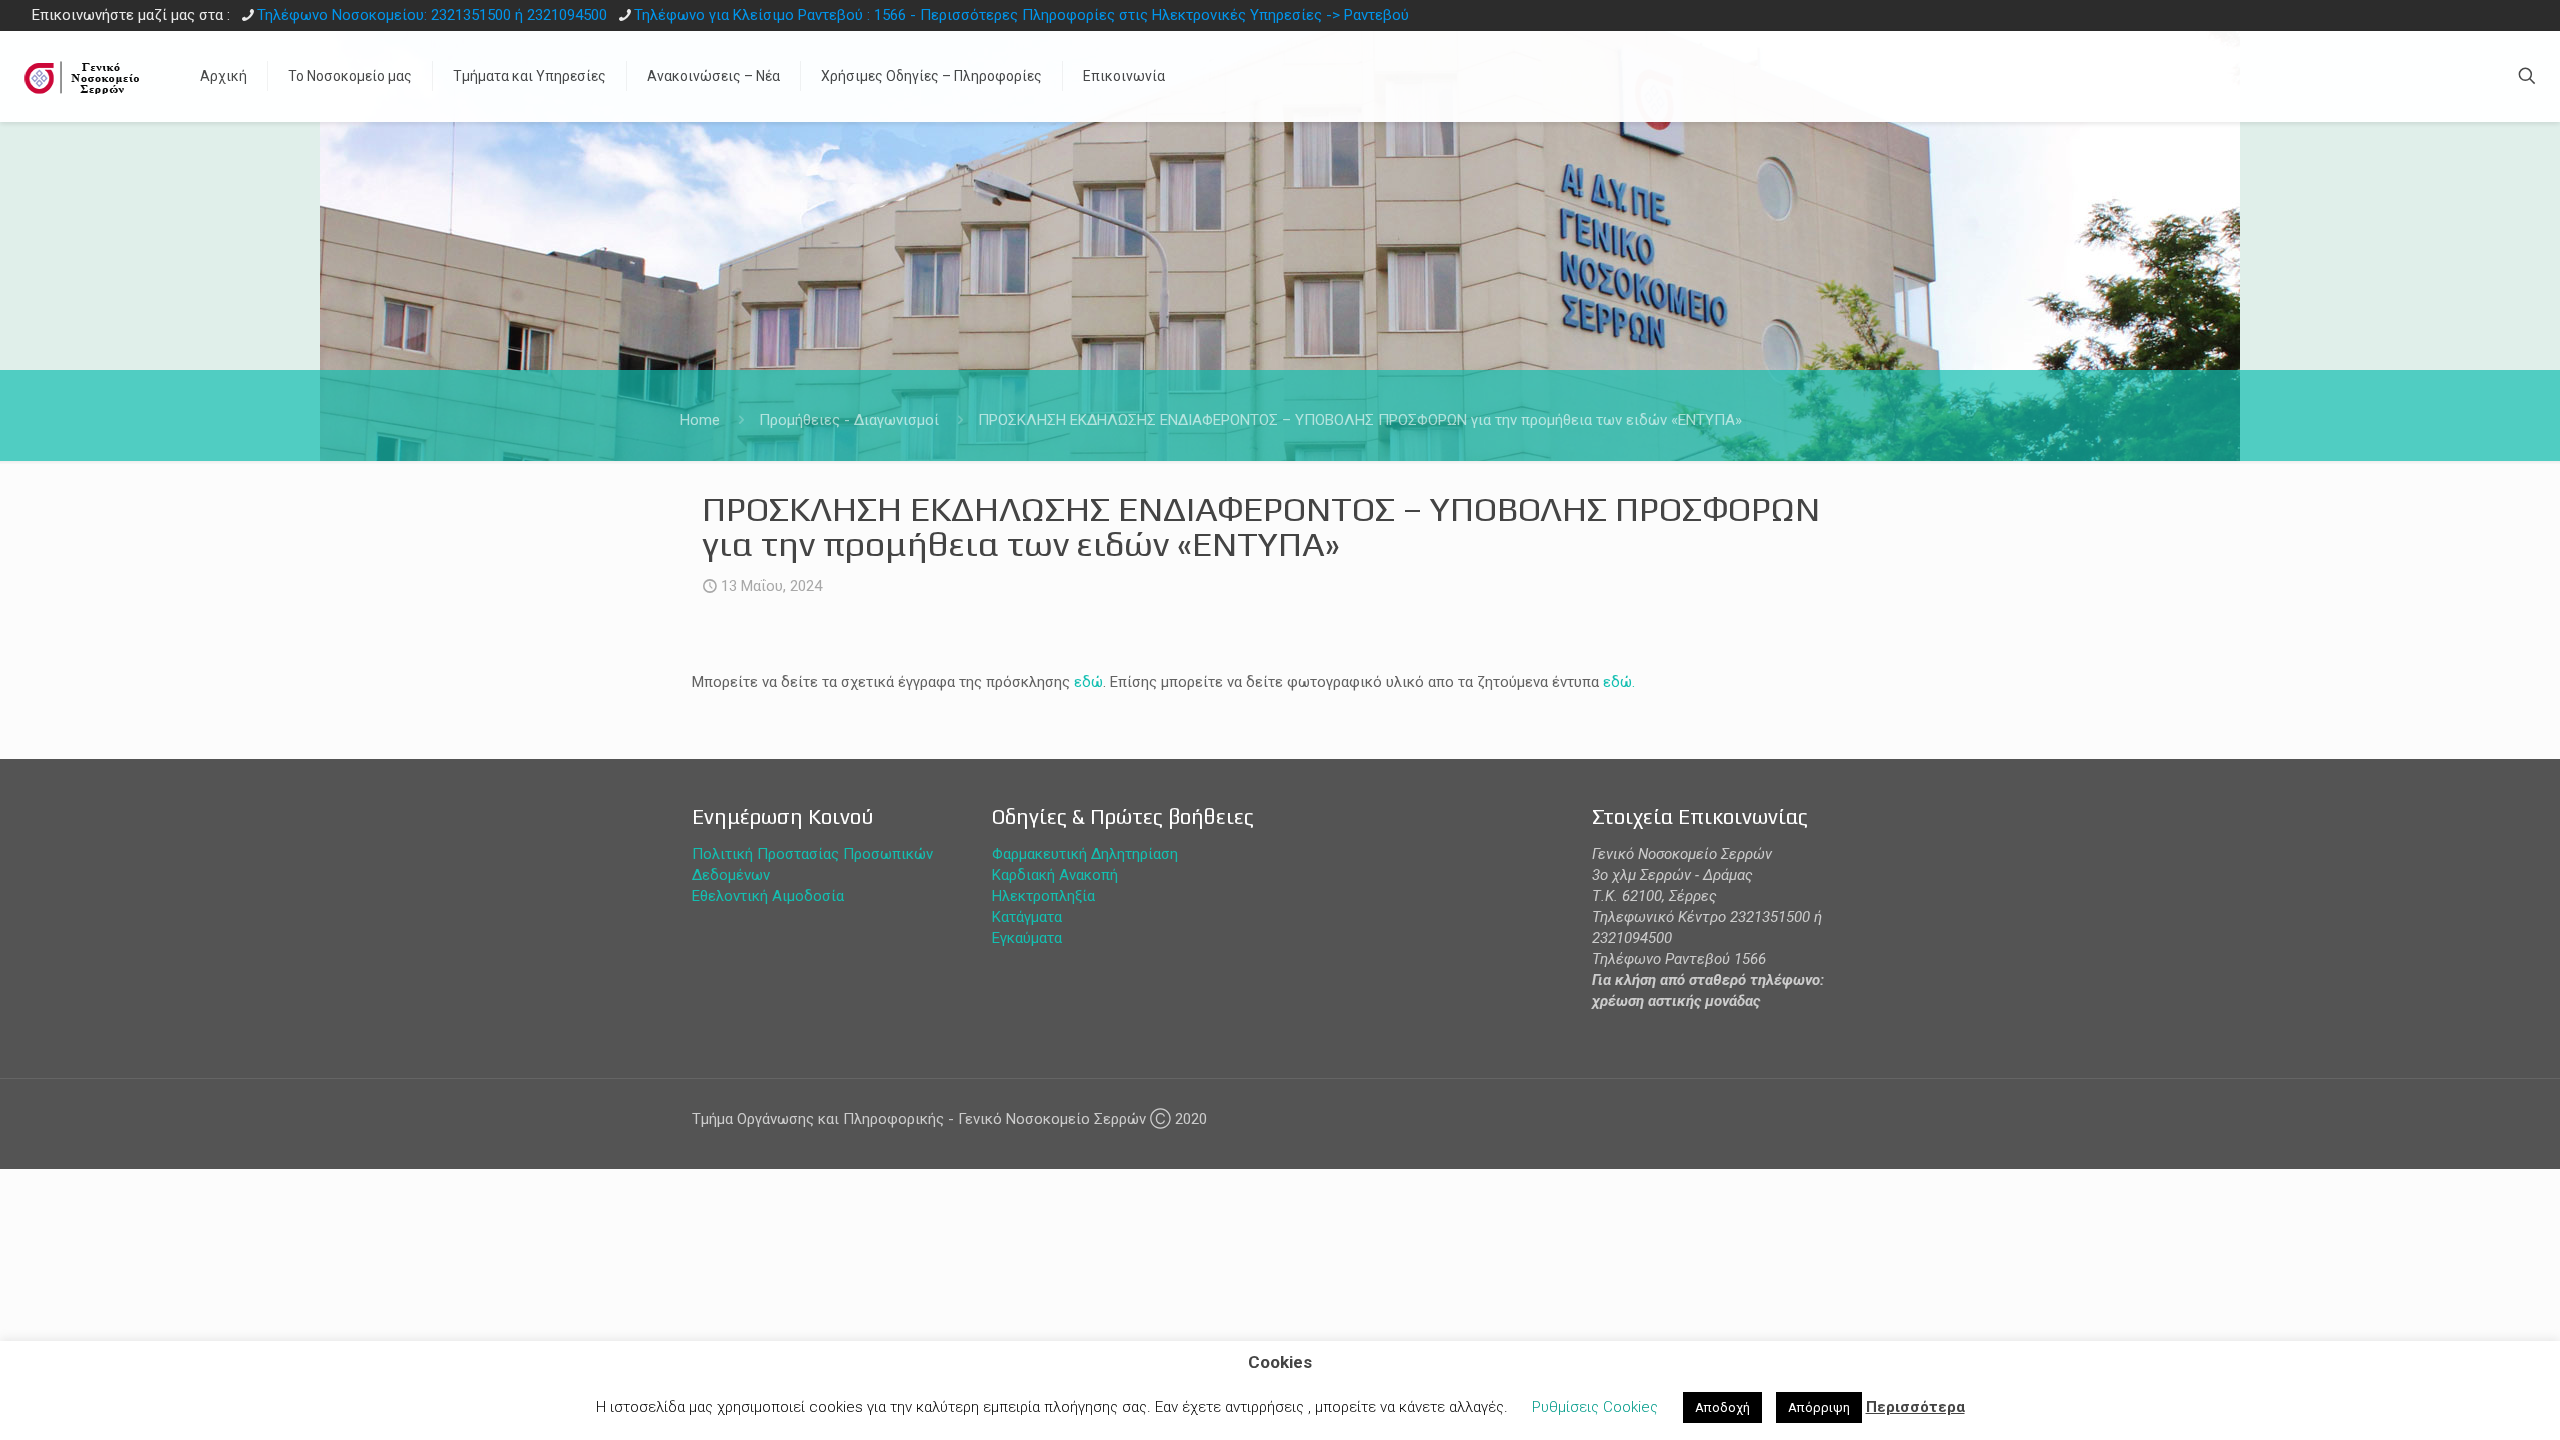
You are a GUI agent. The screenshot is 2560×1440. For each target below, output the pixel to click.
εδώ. (1619, 682)
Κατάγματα (1027, 917)
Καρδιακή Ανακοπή (1055, 875)
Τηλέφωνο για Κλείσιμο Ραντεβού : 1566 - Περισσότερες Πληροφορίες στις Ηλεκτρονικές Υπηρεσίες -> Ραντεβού (1021, 15)
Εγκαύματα (1027, 938)
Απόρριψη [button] (1819, 1407)
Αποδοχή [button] (1722, 1407)
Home (700, 420)
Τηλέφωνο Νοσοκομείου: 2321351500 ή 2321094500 (432, 15)
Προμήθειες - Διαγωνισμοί (849, 420)
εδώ (1088, 682)
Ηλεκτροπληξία (1043, 896)
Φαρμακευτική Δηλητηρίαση (1085, 854)
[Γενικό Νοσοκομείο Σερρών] (85, 76)
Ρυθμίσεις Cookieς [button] (1595, 1407)
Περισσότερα (1915, 1407)
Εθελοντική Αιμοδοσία (768, 896)
